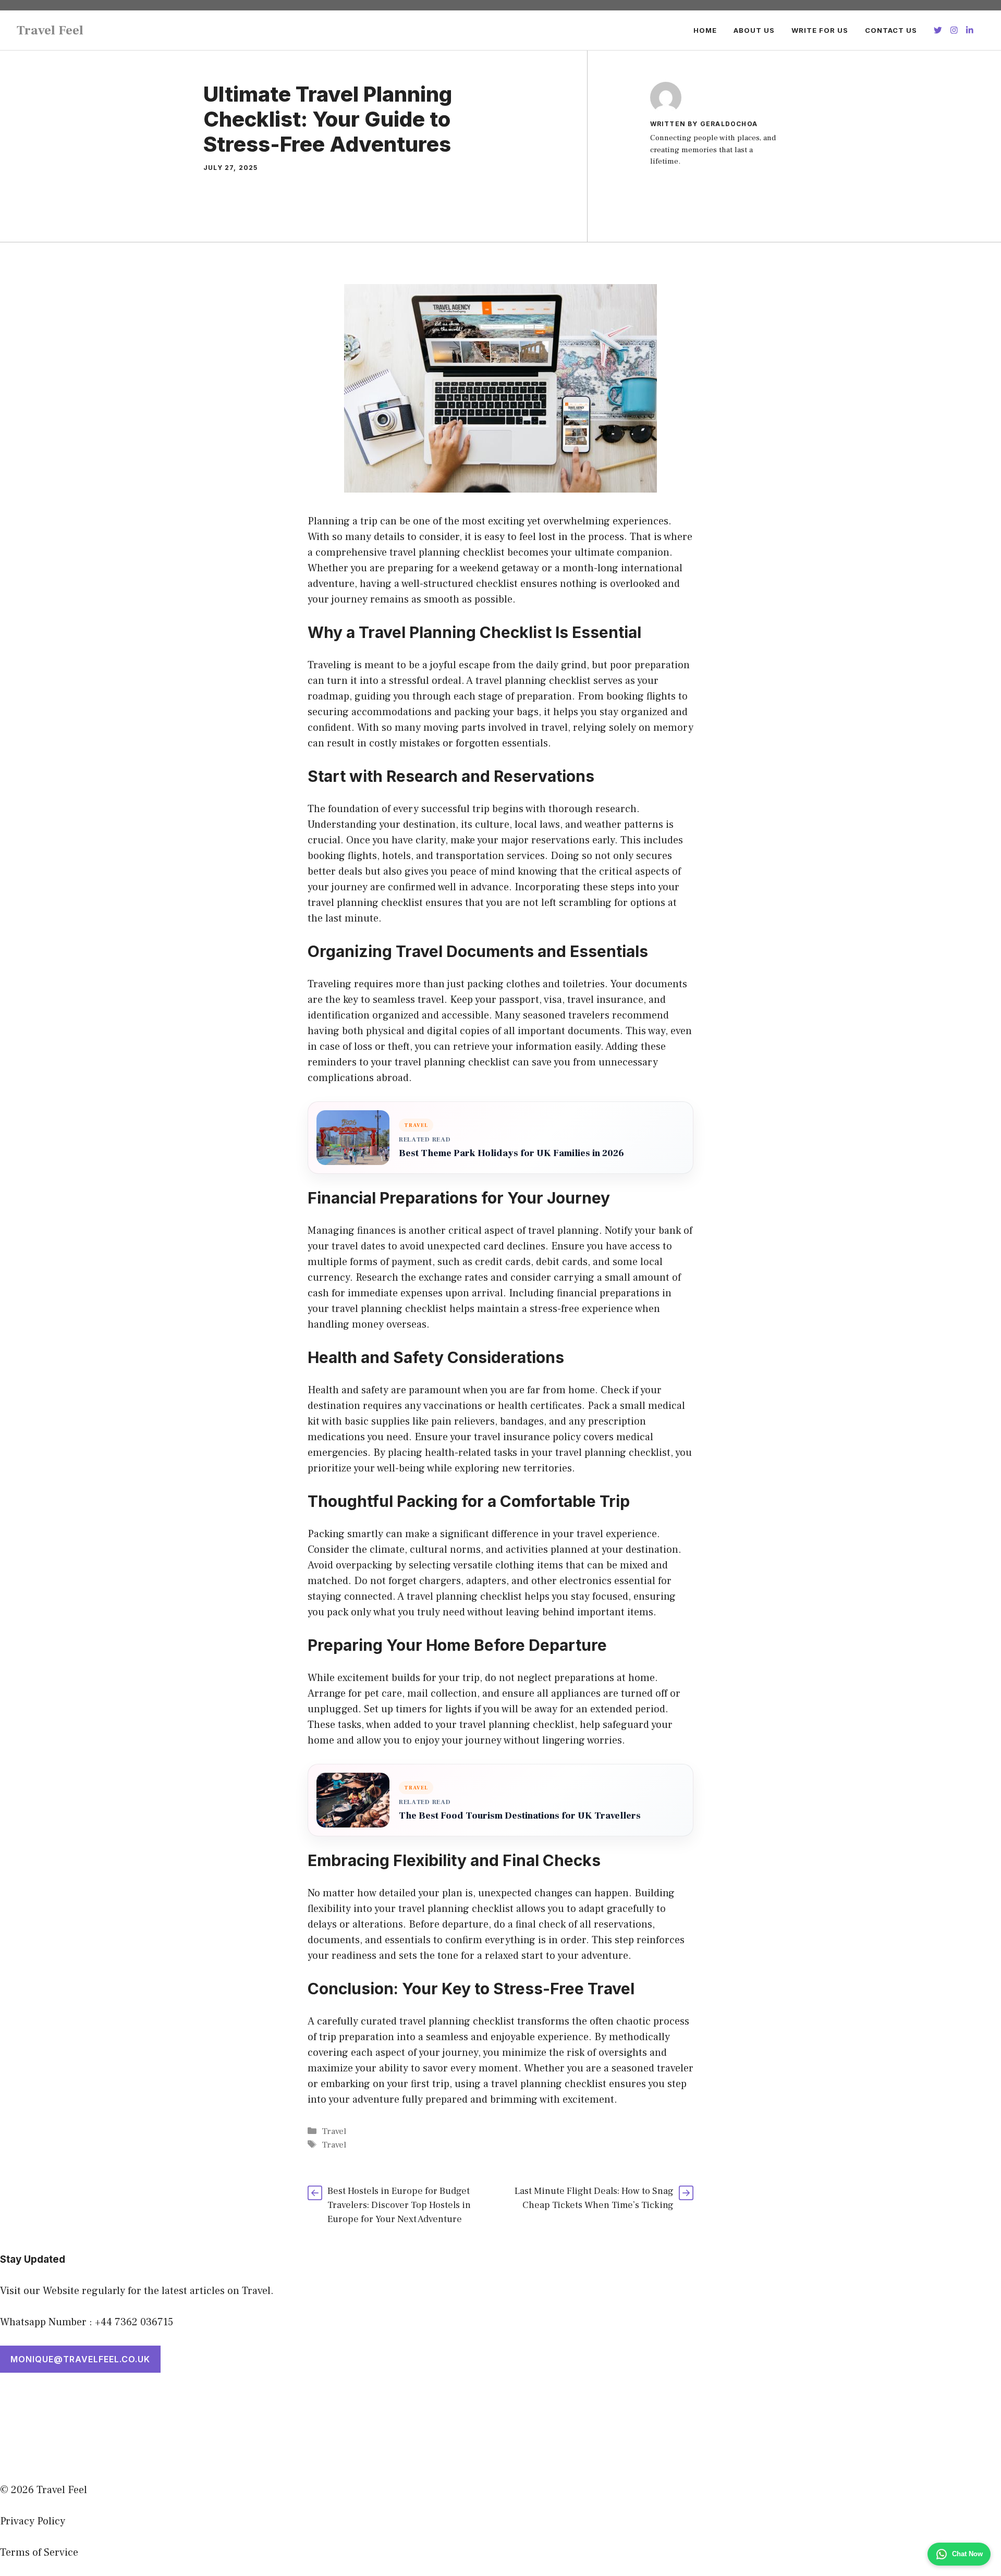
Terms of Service (39, 2553)
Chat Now (967, 2554)
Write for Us (820, 30)
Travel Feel (50, 30)
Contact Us (891, 30)
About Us (754, 30)
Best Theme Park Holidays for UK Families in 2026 (511, 1153)
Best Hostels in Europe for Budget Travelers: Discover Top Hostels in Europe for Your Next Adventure (399, 2205)
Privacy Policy (33, 2521)
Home (705, 30)
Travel (334, 2131)
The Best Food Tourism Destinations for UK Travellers (520, 1816)
